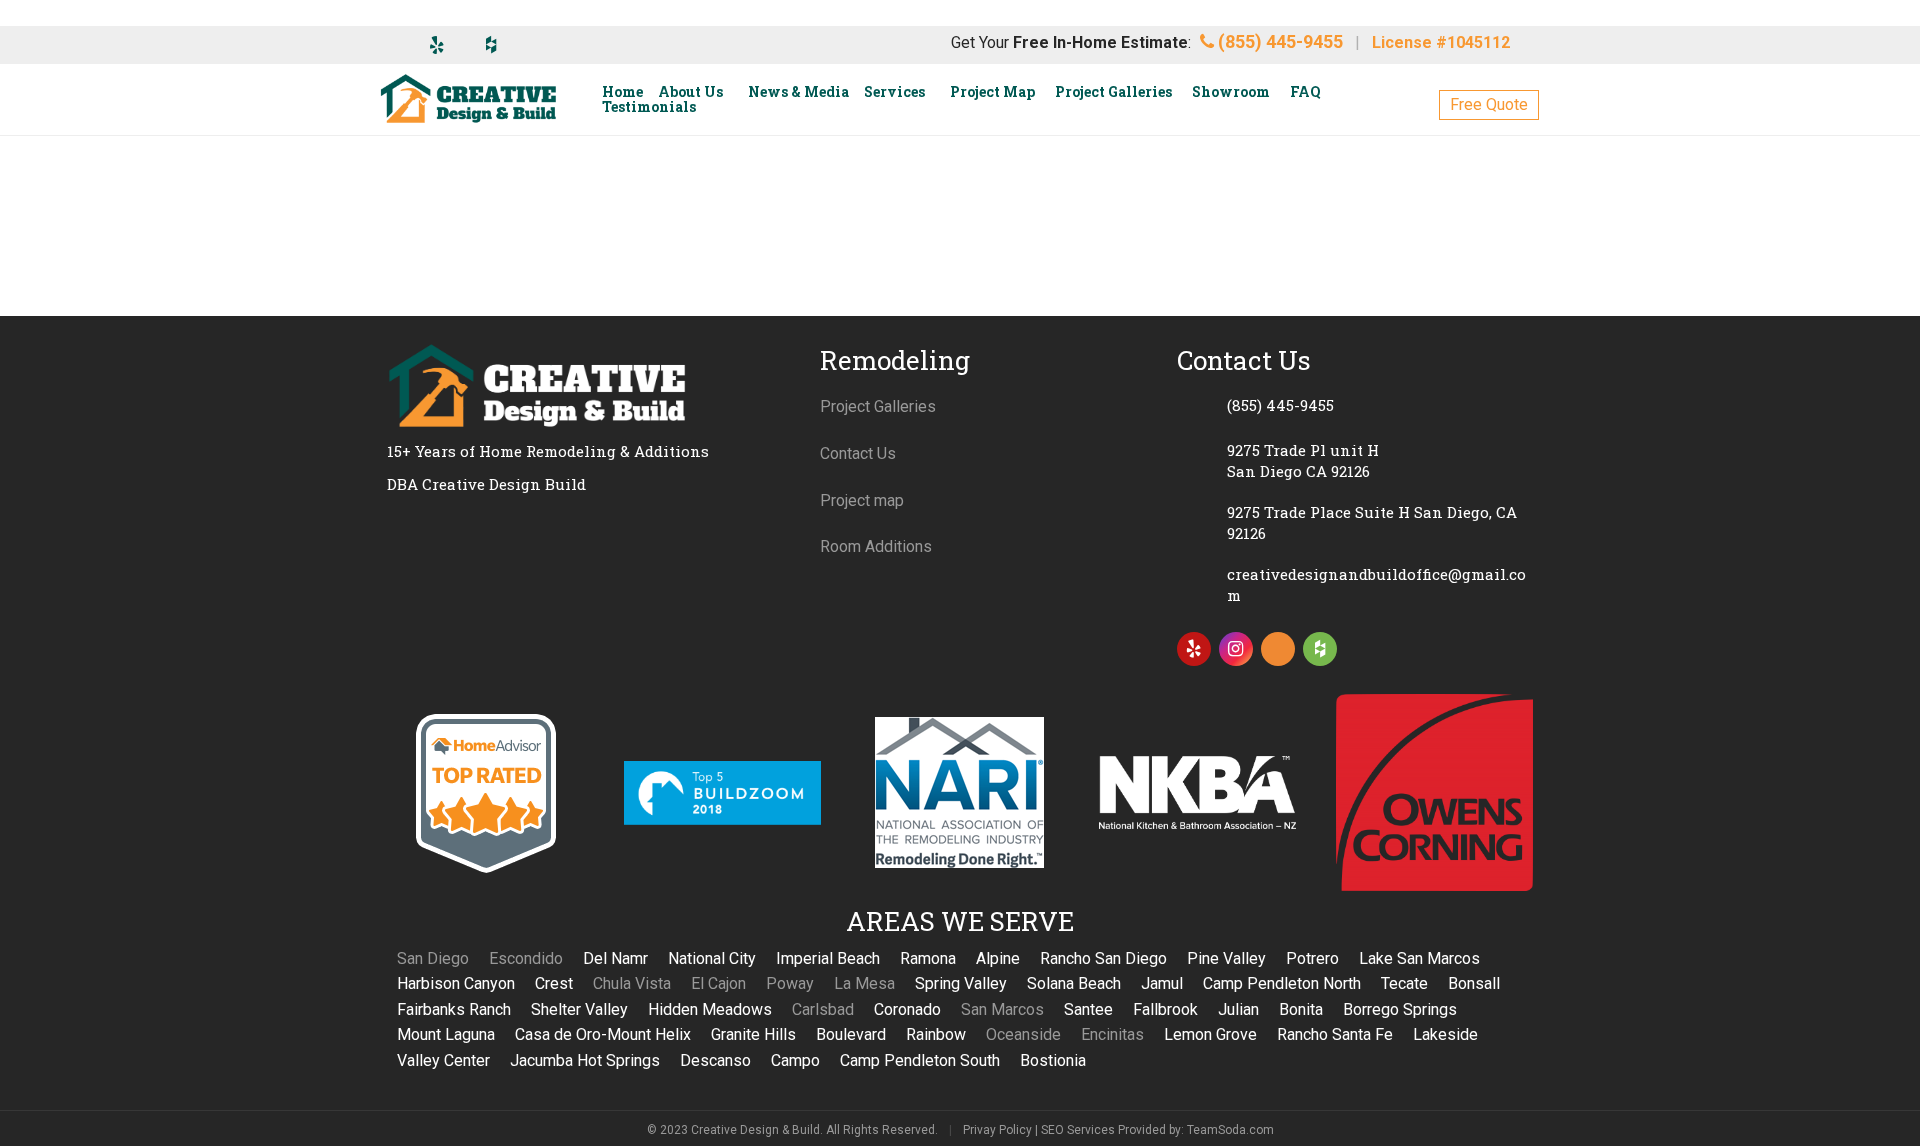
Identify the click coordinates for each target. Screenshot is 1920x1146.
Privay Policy (997, 1130)
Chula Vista (632, 983)
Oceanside (1023, 1034)
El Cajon (718, 983)
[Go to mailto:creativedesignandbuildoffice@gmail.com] (1355, 585)
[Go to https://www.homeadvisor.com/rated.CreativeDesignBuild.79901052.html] (1278, 653)
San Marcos (1002, 1009)
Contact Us (858, 453)
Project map (862, 500)
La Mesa (864, 983)
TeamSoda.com (1230, 1130)
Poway (790, 983)
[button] (1489, 105)
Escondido (526, 958)
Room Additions (876, 546)
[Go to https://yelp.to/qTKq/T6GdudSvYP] (1194, 649)
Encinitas (1112, 1034)
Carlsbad (823, 1009)
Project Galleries (878, 406)
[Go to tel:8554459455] (1355, 405)
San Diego (433, 958)
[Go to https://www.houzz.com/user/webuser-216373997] (1320, 649)
